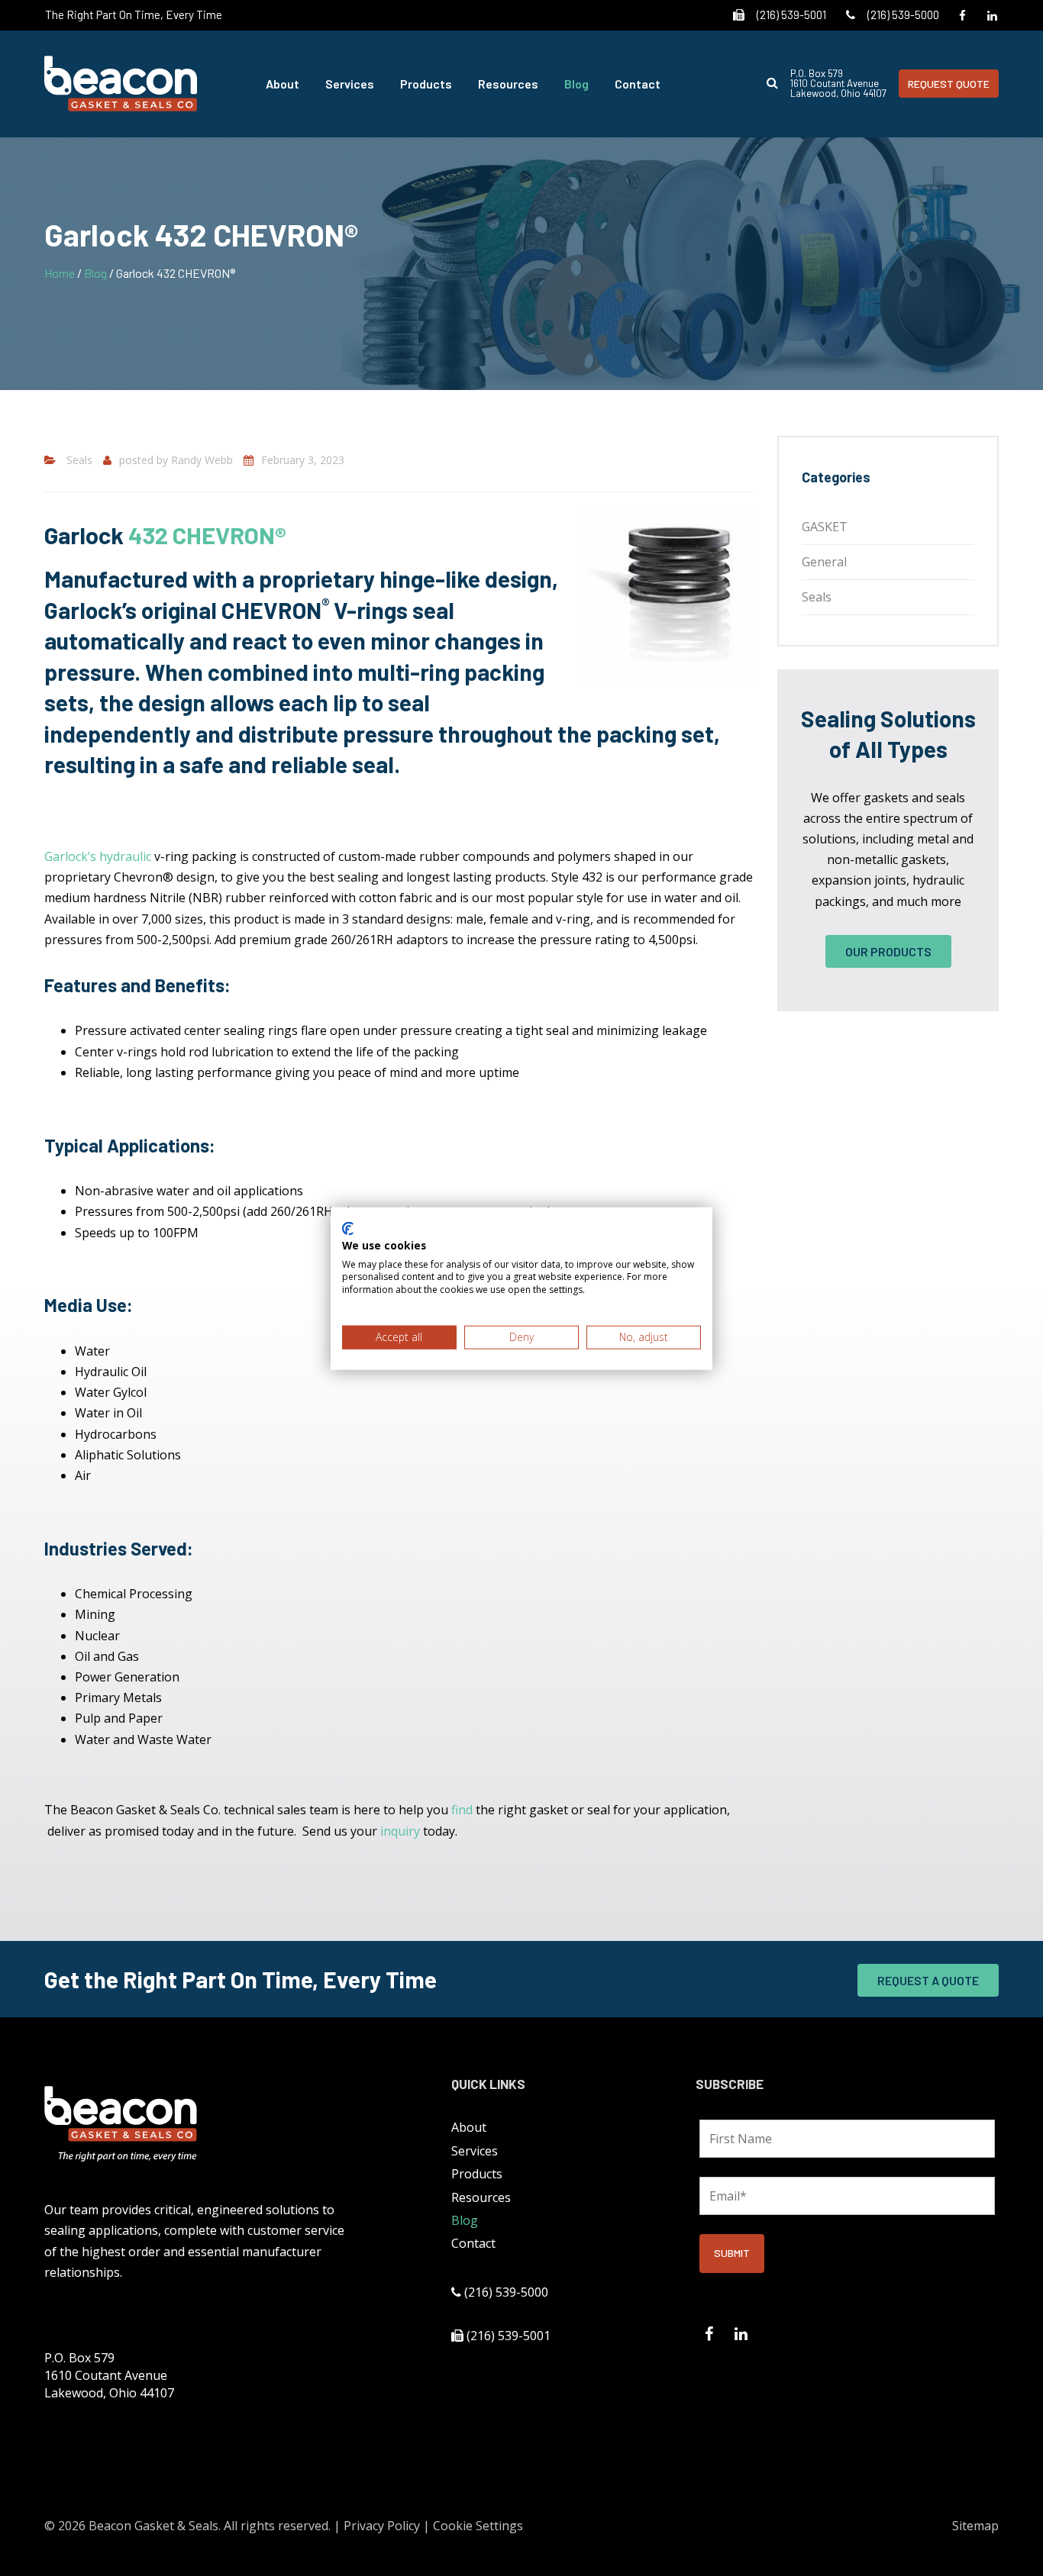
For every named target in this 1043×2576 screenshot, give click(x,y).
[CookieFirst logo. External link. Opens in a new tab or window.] (348, 1228)
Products (426, 84)
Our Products (888, 951)
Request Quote (949, 84)
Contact (638, 84)
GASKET (825, 527)
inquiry (400, 1831)
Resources (508, 84)
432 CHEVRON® (205, 535)
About (283, 84)
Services (350, 84)
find (462, 1810)
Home (60, 273)
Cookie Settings (478, 2526)
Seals (79, 460)
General (824, 562)
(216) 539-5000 (903, 15)
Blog (576, 84)
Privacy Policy (382, 2526)
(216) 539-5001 (791, 15)
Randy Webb (202, 460)
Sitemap (975, 2526)
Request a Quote (928, 1980)
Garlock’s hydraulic (98, 856)
